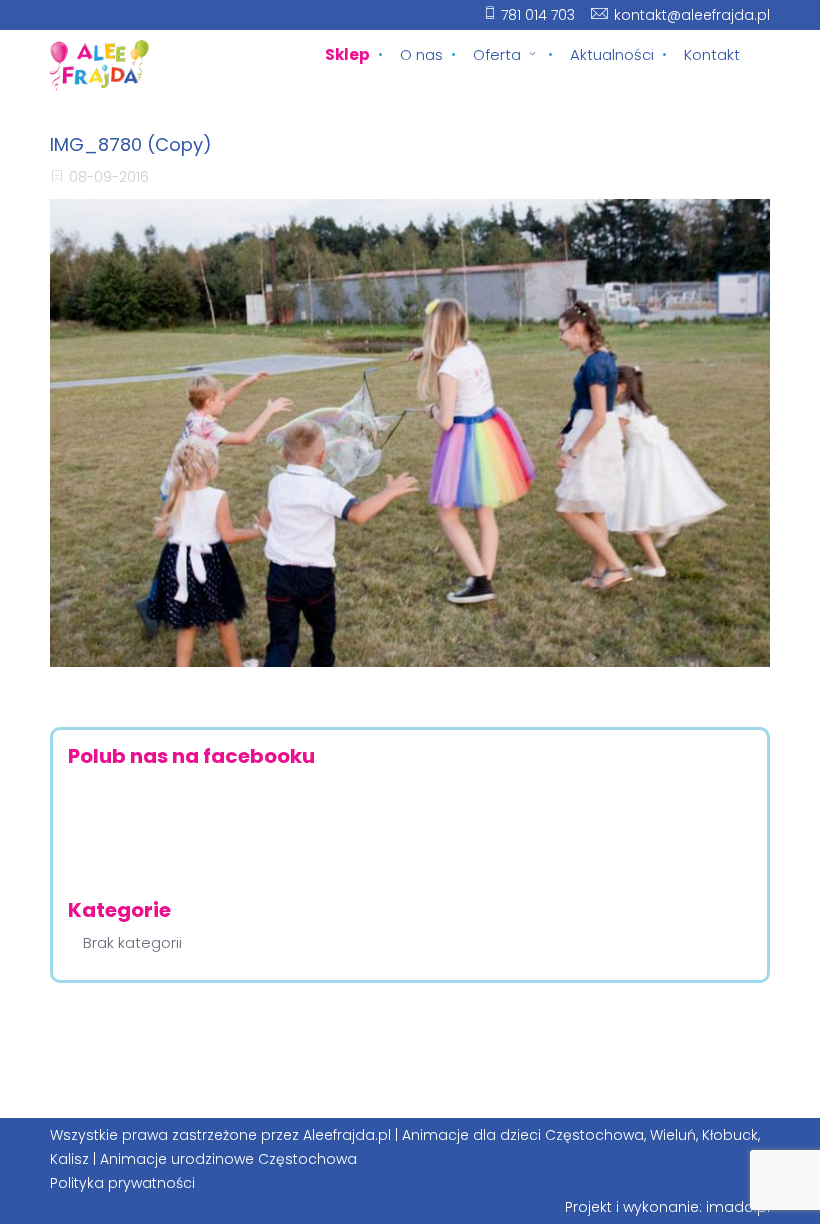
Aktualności (612, 54)
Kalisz (69, 1159)
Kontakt (712, 54)
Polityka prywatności (122, 1183)
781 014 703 (538, 15)
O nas (421, 54)
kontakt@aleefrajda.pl (692, 15)
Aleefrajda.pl (347, 1135)
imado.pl (738, 1207)
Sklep (347, 54)
